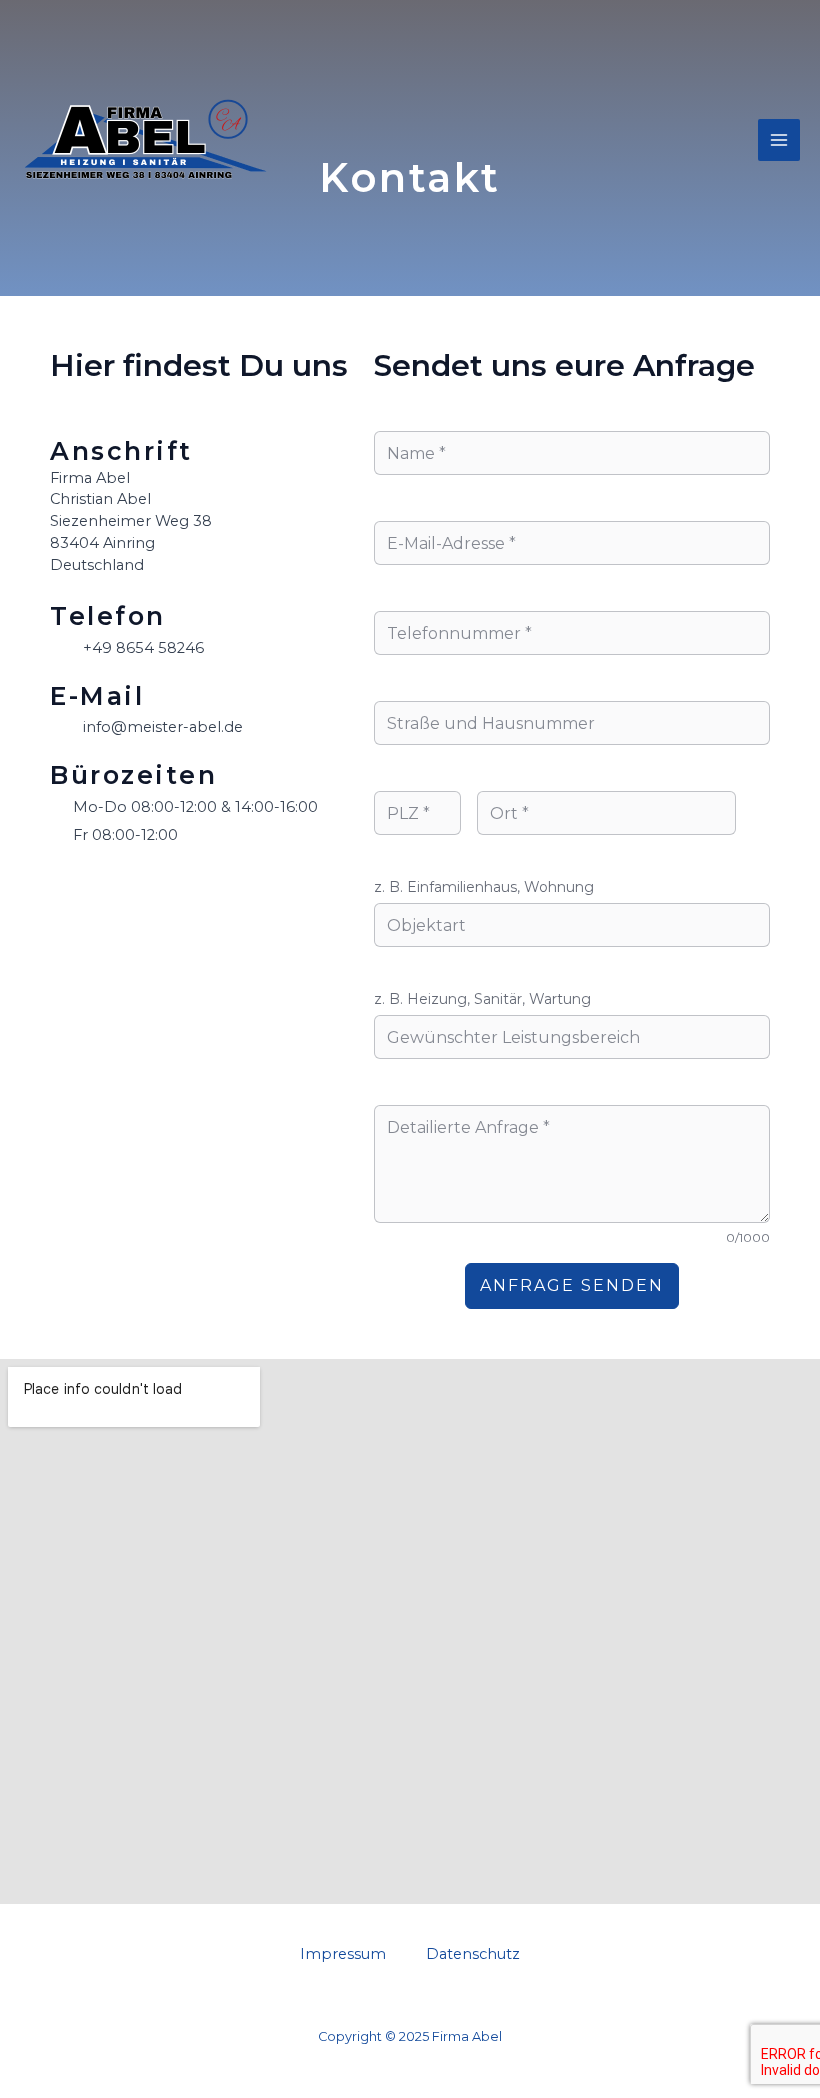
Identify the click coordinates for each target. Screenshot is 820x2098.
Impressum (343, 1954)
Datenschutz (473, 1954)
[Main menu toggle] (779, 140)
